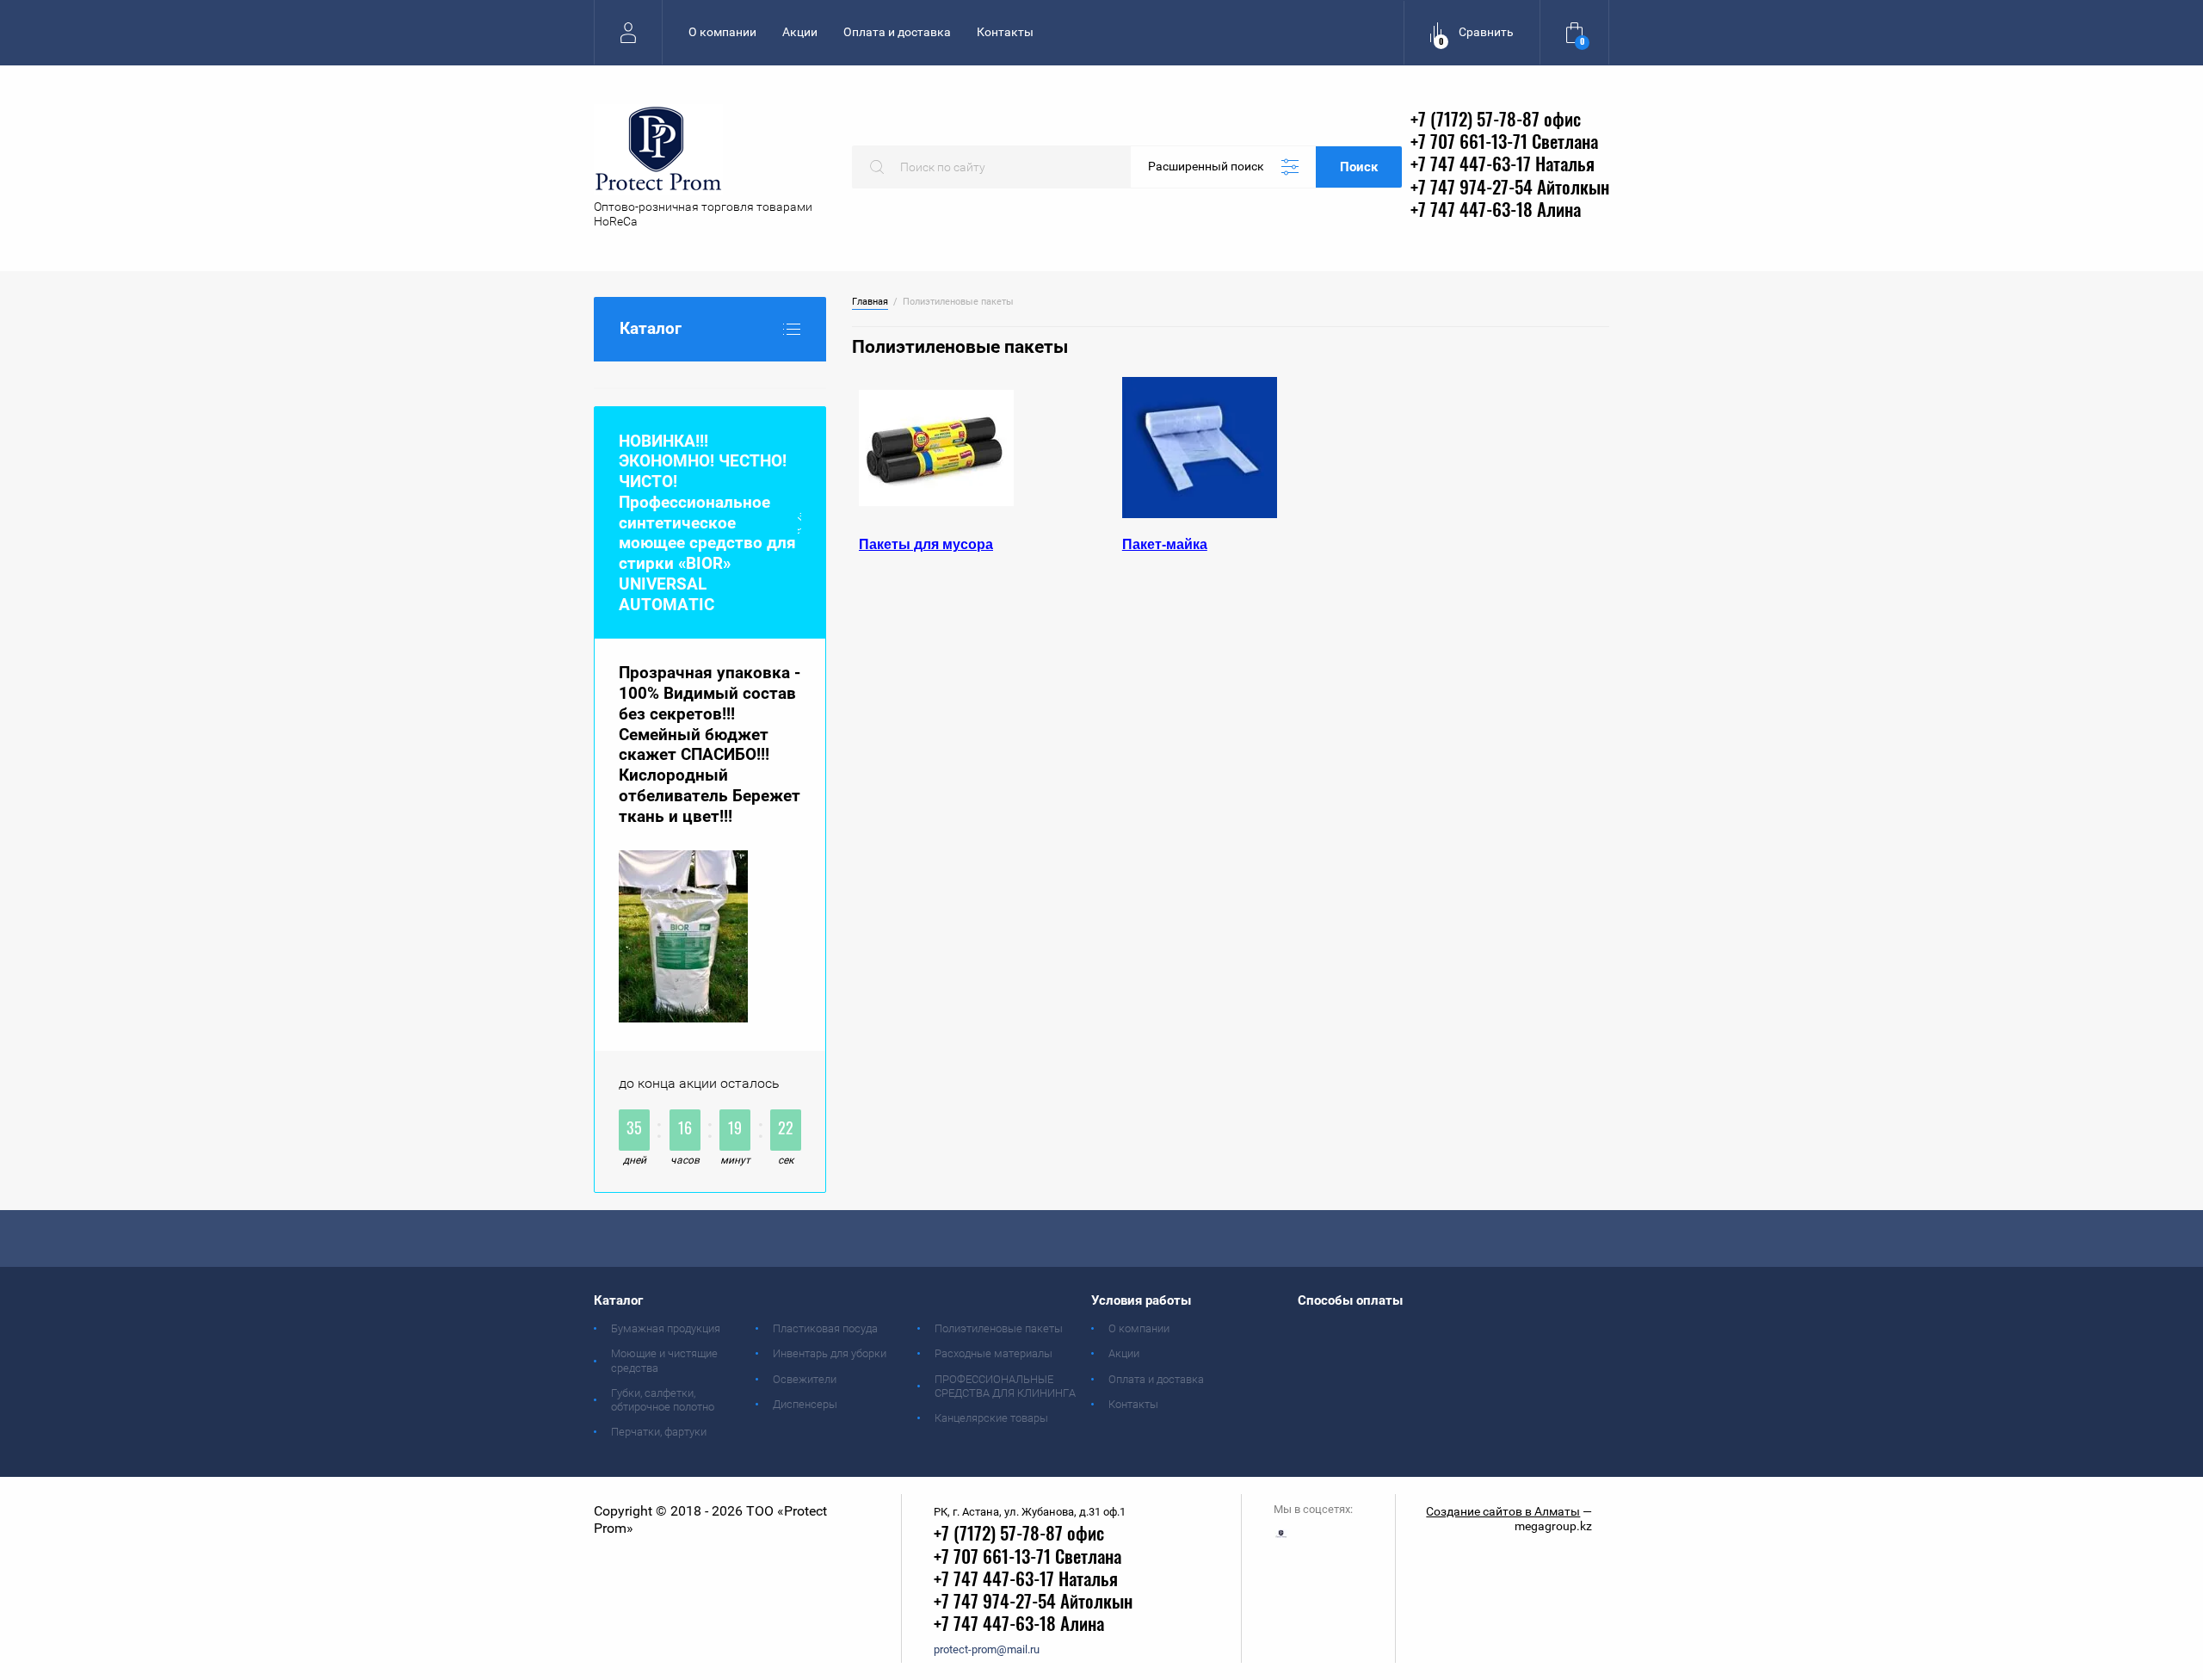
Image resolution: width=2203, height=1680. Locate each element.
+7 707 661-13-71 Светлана (1504, 143)
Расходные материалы (994, 1353)
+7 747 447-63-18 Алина (1496, 211)
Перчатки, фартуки (659, 1432)
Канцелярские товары (991, 1418)
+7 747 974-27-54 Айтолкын (1510, 189)
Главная (870, 302)
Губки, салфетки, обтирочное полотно (663, 1400)
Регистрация (628, 32)
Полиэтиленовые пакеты (999, 1328)
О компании (722, 32)
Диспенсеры (805, 1404)
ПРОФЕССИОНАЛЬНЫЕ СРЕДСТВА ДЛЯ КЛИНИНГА (1005, 1386)
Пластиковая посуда (825, 1328)
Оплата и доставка (897, 32)
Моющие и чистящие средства (664, 1360)
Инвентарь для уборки (830, 1353)
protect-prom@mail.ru (987, 1649)
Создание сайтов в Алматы (1503, 1511)
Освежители (805, 1379)
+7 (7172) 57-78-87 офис (1496, 121)
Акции (800, 32)
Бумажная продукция (666, 1328)
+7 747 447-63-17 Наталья (1503, 166)
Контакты (1005, 32)
